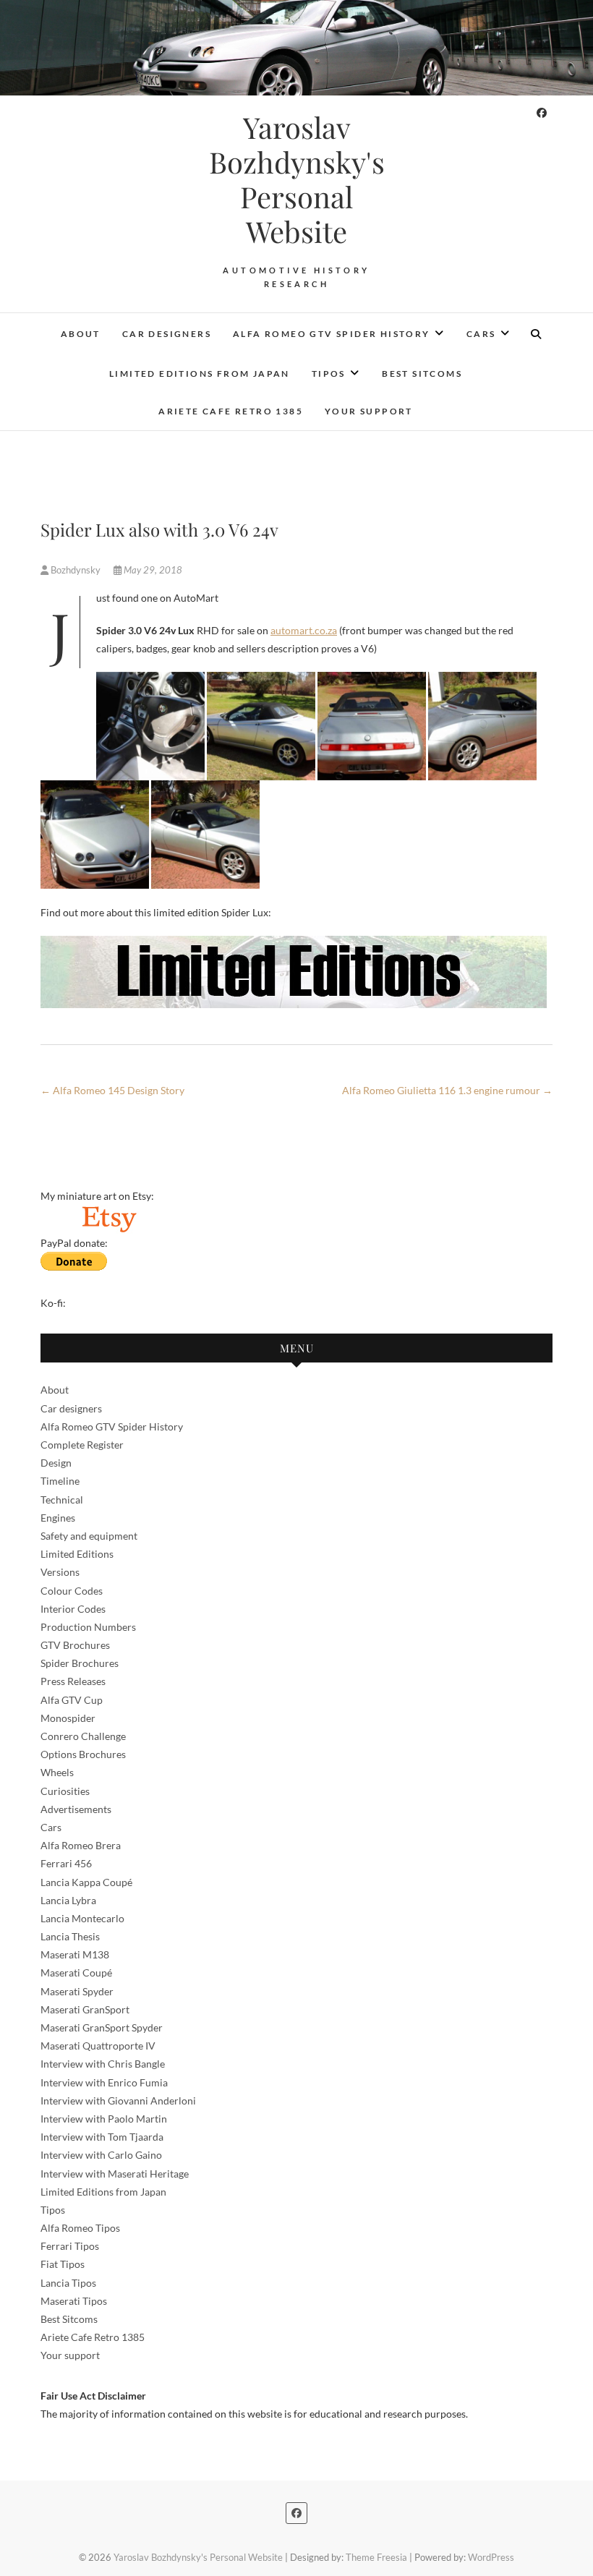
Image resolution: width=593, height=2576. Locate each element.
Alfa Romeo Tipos (80, 2228)
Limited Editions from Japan (200, 374)
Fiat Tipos (63, 2264)
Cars (481, 334)
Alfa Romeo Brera (81, 1845)
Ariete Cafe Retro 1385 (231, 411)
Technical (62, 1500)
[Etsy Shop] (108, 1214)
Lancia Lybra (68, 1900)
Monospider (68, 1718)
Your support (369, 411)
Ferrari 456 (66, 1863)
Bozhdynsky (76, 570)
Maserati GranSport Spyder (102, 2027)
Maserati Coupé (76, 1972)
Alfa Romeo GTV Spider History (332, 334)
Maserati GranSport (85, 2009)
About (81, 334)
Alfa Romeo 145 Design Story (112, 1090)
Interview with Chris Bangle (103, 2064)
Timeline (60, 1481)
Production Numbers (88, 1627)
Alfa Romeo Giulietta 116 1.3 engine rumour (447, 1090)
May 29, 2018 (152, 570)
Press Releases (73, 1681)
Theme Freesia (376, 2557)
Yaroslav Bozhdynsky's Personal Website (297, 179)
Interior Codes (73, 1609)
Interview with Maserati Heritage (115, 2174)
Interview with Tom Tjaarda (102, 2137)
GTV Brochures (75, 1645)
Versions (60, 1572)
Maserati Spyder (77, 1991)
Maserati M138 (75, 1954)
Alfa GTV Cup (72, 1700)
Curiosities (65, 1791)
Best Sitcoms (422, 374)
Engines (58, 1518)
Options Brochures (83, 1754)
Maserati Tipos (74, 2301)
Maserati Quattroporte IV (98, 2046)
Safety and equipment (89, 1536)
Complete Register (82, 1445)
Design (56, 1463)
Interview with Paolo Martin (104, 2119)
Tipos (329, 374)
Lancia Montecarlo (82, 1918)
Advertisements (76, 1809)
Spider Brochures (80, 1663)
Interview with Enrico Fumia (104, 2082)
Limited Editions (77, 1554)
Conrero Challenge (83, 1736)
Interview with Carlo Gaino (101, 2155)
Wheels (57, 1772)
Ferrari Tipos (70, 2246)
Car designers (167, 334)
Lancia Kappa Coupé (86, 1882)
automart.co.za (304, 630)
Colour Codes (72, 1591)
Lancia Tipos (68, 2283)
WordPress (491, 2557)
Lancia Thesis (70, 1936)
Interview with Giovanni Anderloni (118, 2101)
